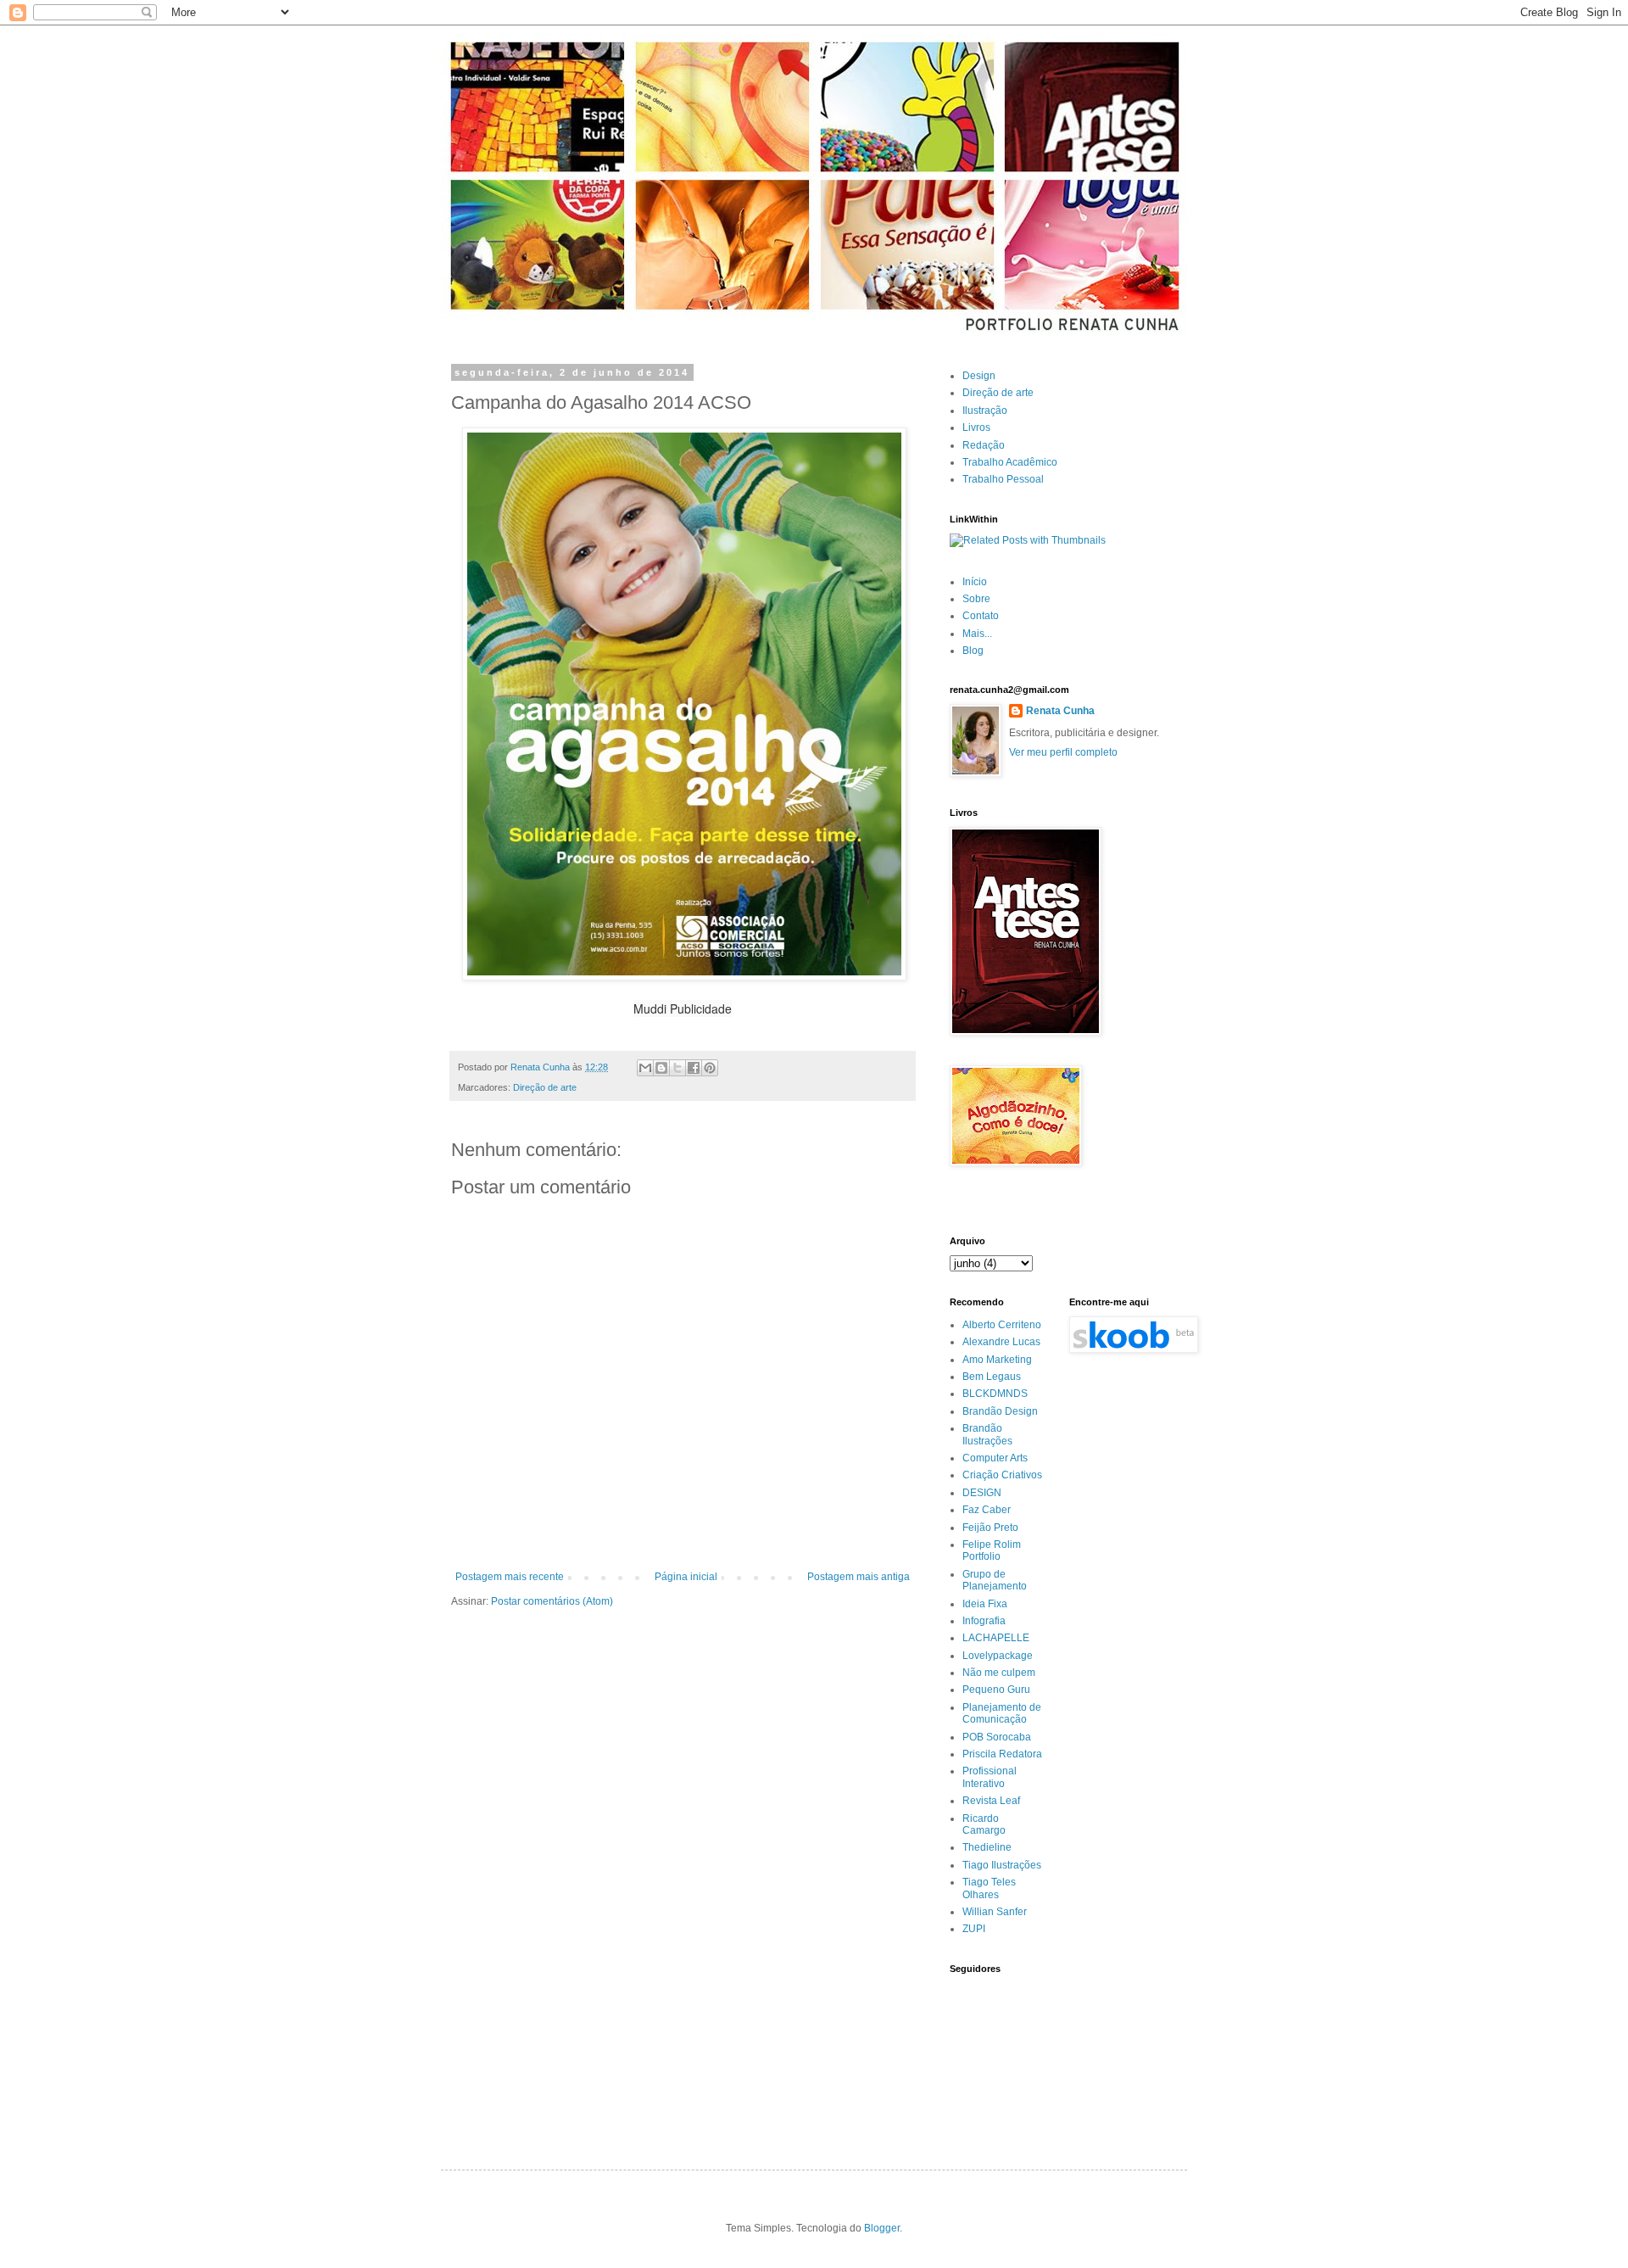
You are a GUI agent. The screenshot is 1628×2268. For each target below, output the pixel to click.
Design (979, 376)
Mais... (977, 634)
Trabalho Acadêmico (1010, 462)
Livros (976, 427)
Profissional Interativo (990, 1777)
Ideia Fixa (985, 1604)
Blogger (882, 2228)
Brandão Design (1000, 1411)
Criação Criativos (1002, 1475)
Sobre (976, 599)
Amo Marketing (997, 1360)
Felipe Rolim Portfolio (992, 1550)
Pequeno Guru (996, 1690)
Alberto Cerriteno (1002, 1325)
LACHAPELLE (996, 1638)
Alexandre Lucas (1001, 1342)
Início (975, 582)
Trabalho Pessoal (1003, 479)
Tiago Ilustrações (1002, 1865)
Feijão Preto (990, 1528)
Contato (981, 616)
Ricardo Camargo (984, 1824)
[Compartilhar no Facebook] (694, 1068)
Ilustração (985, 411)
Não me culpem (999, 1673)
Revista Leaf (991, 1801)
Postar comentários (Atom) (552, 1601)
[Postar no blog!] (661, 1068)
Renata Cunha (1060, 711)
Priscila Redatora (1002, 1754)
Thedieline (987, 1847)
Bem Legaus (992, 1377)
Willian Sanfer (995, 1912)
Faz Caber (987, 1510)
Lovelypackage (998, 1656)
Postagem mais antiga (859, 1577)
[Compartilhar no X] (677, 1068)
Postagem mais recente (510, 1577)
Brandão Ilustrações (987, 1434)
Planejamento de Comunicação (1002, 1713)
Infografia (984, 1621)
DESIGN (982, 1493)
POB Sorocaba (997, 1737)
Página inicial (686, 1577)
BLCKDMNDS (995, 1394)
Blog (973, 651)
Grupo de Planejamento (995, 1580)
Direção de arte (545, 1087)
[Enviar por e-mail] (645, 1068)
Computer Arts (995, 1458)
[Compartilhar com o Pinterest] (710, 1068)
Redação (984, 445)
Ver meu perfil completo (1063, 752)
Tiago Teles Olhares (989, 1888)
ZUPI (974, 1929)
